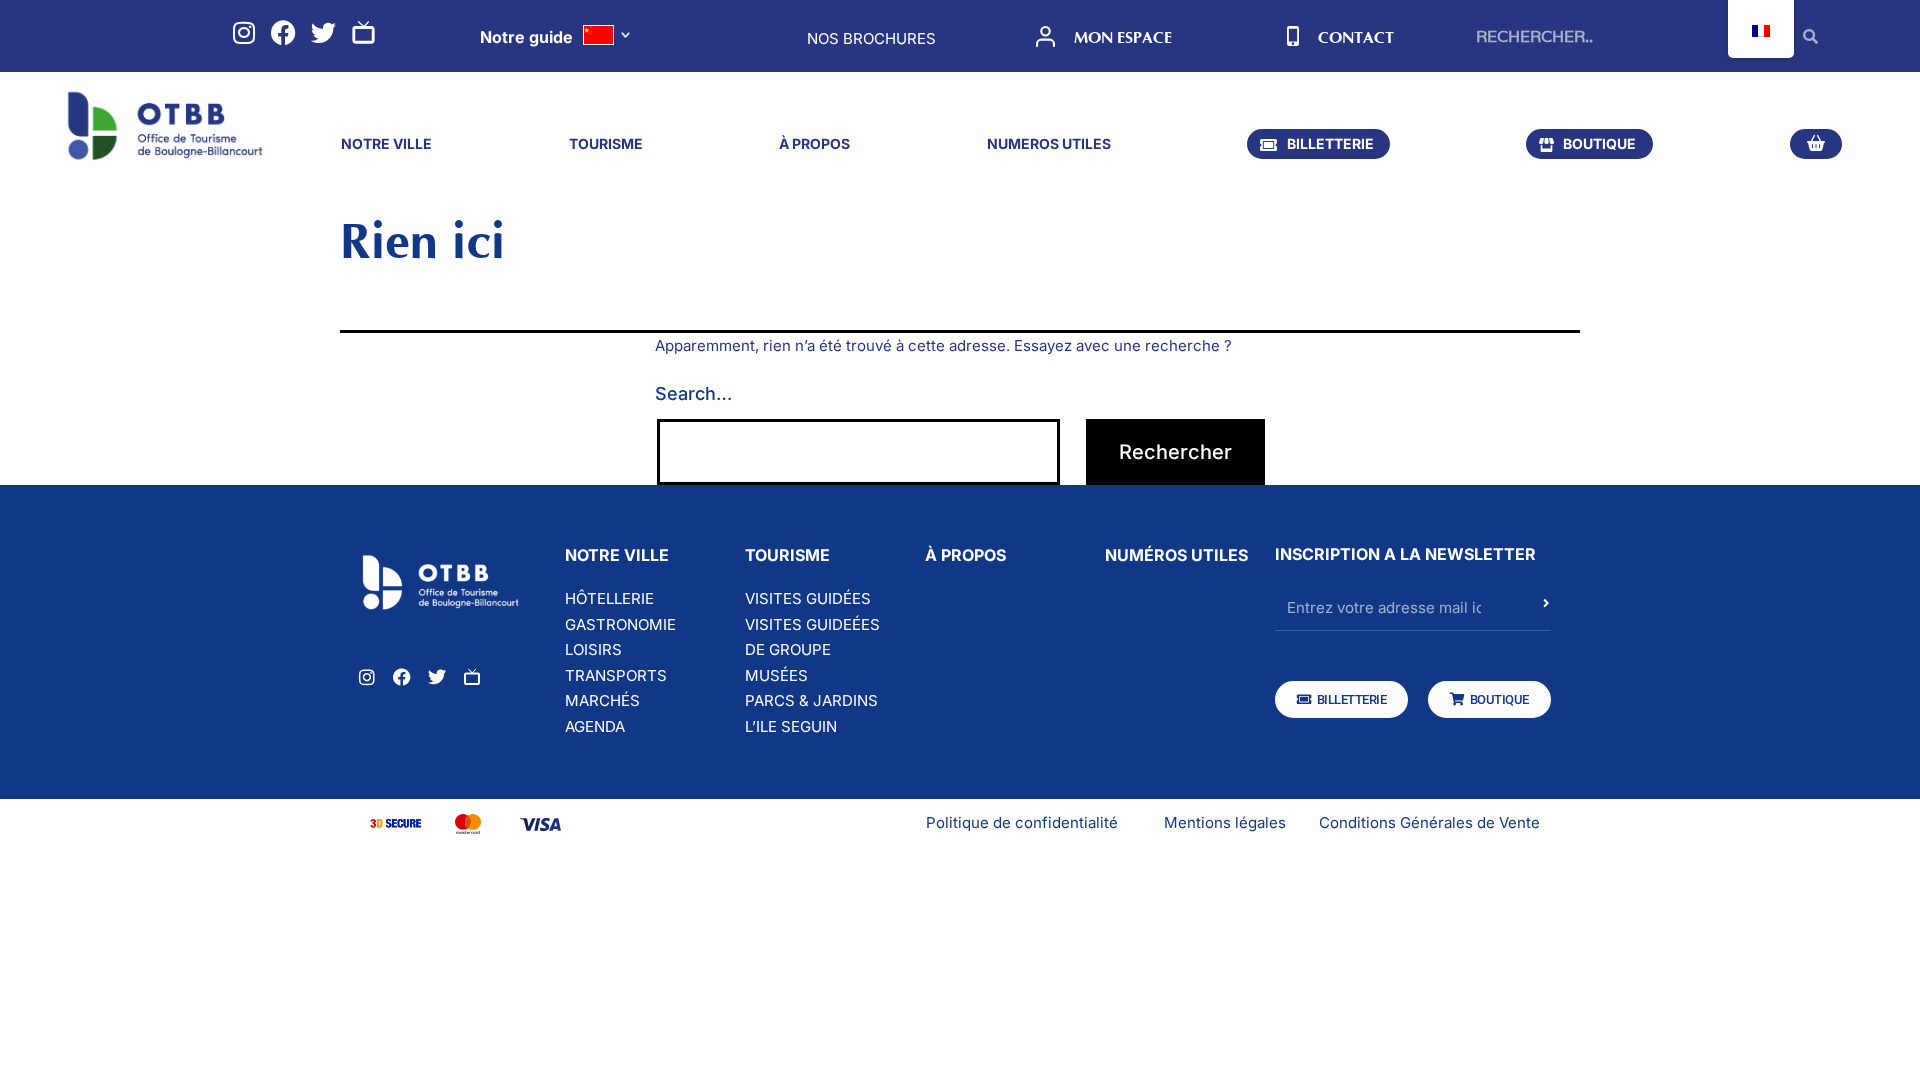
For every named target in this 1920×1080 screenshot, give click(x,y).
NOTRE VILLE (386, 143)
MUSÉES (776, 675)
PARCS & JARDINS (811, 700)
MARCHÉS (602, 700)
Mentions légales (1225, 822)
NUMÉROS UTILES (1176, 555)
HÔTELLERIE (609, 598)
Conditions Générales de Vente (1429, 822)
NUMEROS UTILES (1049, 143)
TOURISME (606, 143)
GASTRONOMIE (620, 624)
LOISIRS (593, 649)
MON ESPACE (1123, 38)
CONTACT (1356, 38)
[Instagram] (243, 32)
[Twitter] (323, 32)
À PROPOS (814, 143)
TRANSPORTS (616, 675)
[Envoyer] (1546, 613)
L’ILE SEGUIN (791, 726)
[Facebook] (283, 32)
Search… (693, 393)
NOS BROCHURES (871, 38)
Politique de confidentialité (1022, 822)
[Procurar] (1811, 36)
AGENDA (595, 726)
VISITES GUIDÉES (808, 598)
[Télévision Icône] (363, 32)
